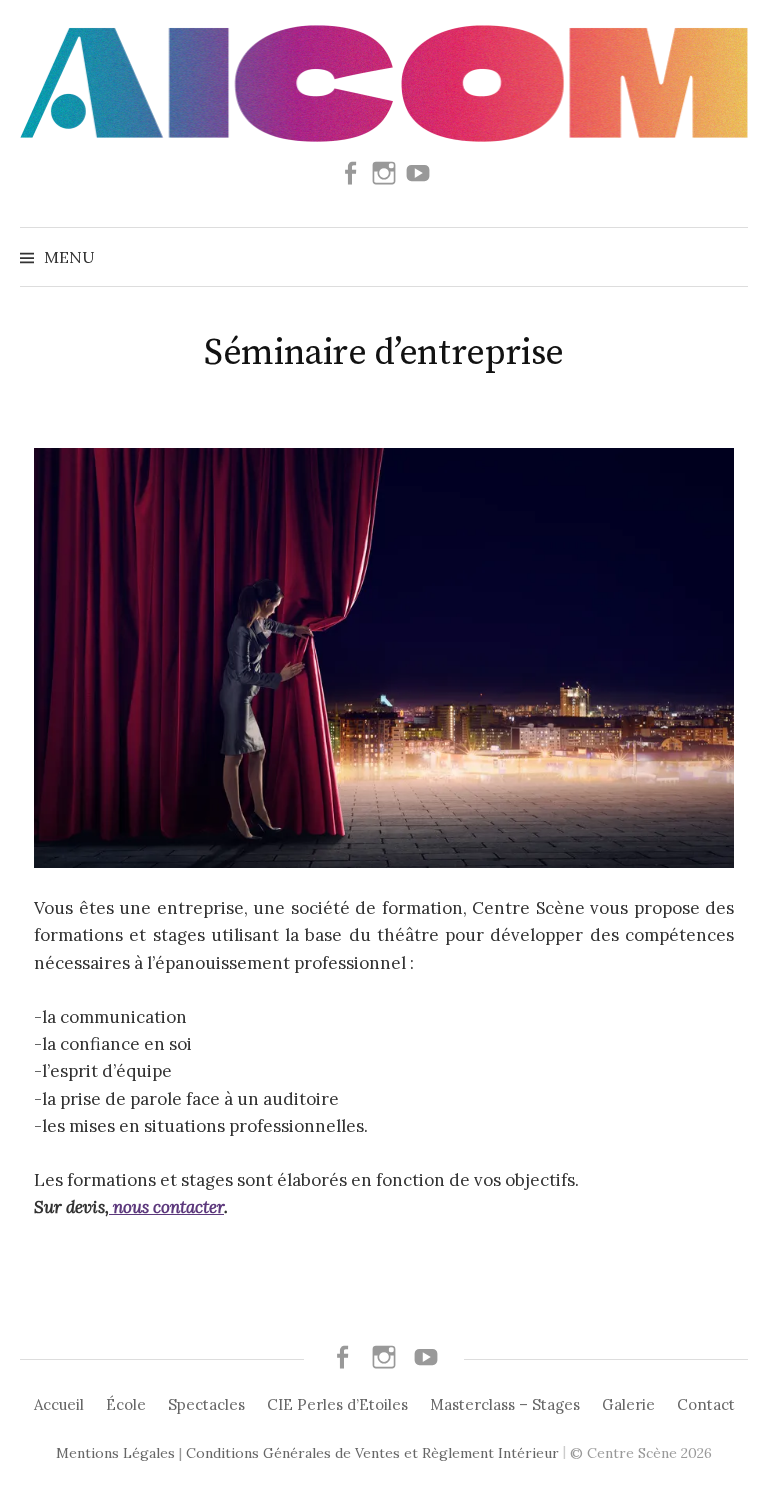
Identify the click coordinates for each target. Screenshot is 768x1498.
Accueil (59, 1404)
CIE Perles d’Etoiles (337, 1404)
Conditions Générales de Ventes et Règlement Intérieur (372, 1453)
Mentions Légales (115, 1453)
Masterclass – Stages (505, 1404)
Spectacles (206, 1404)
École (126, 1404)
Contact (706, 1404)
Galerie (628, 1404)
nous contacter (166, 1207)
